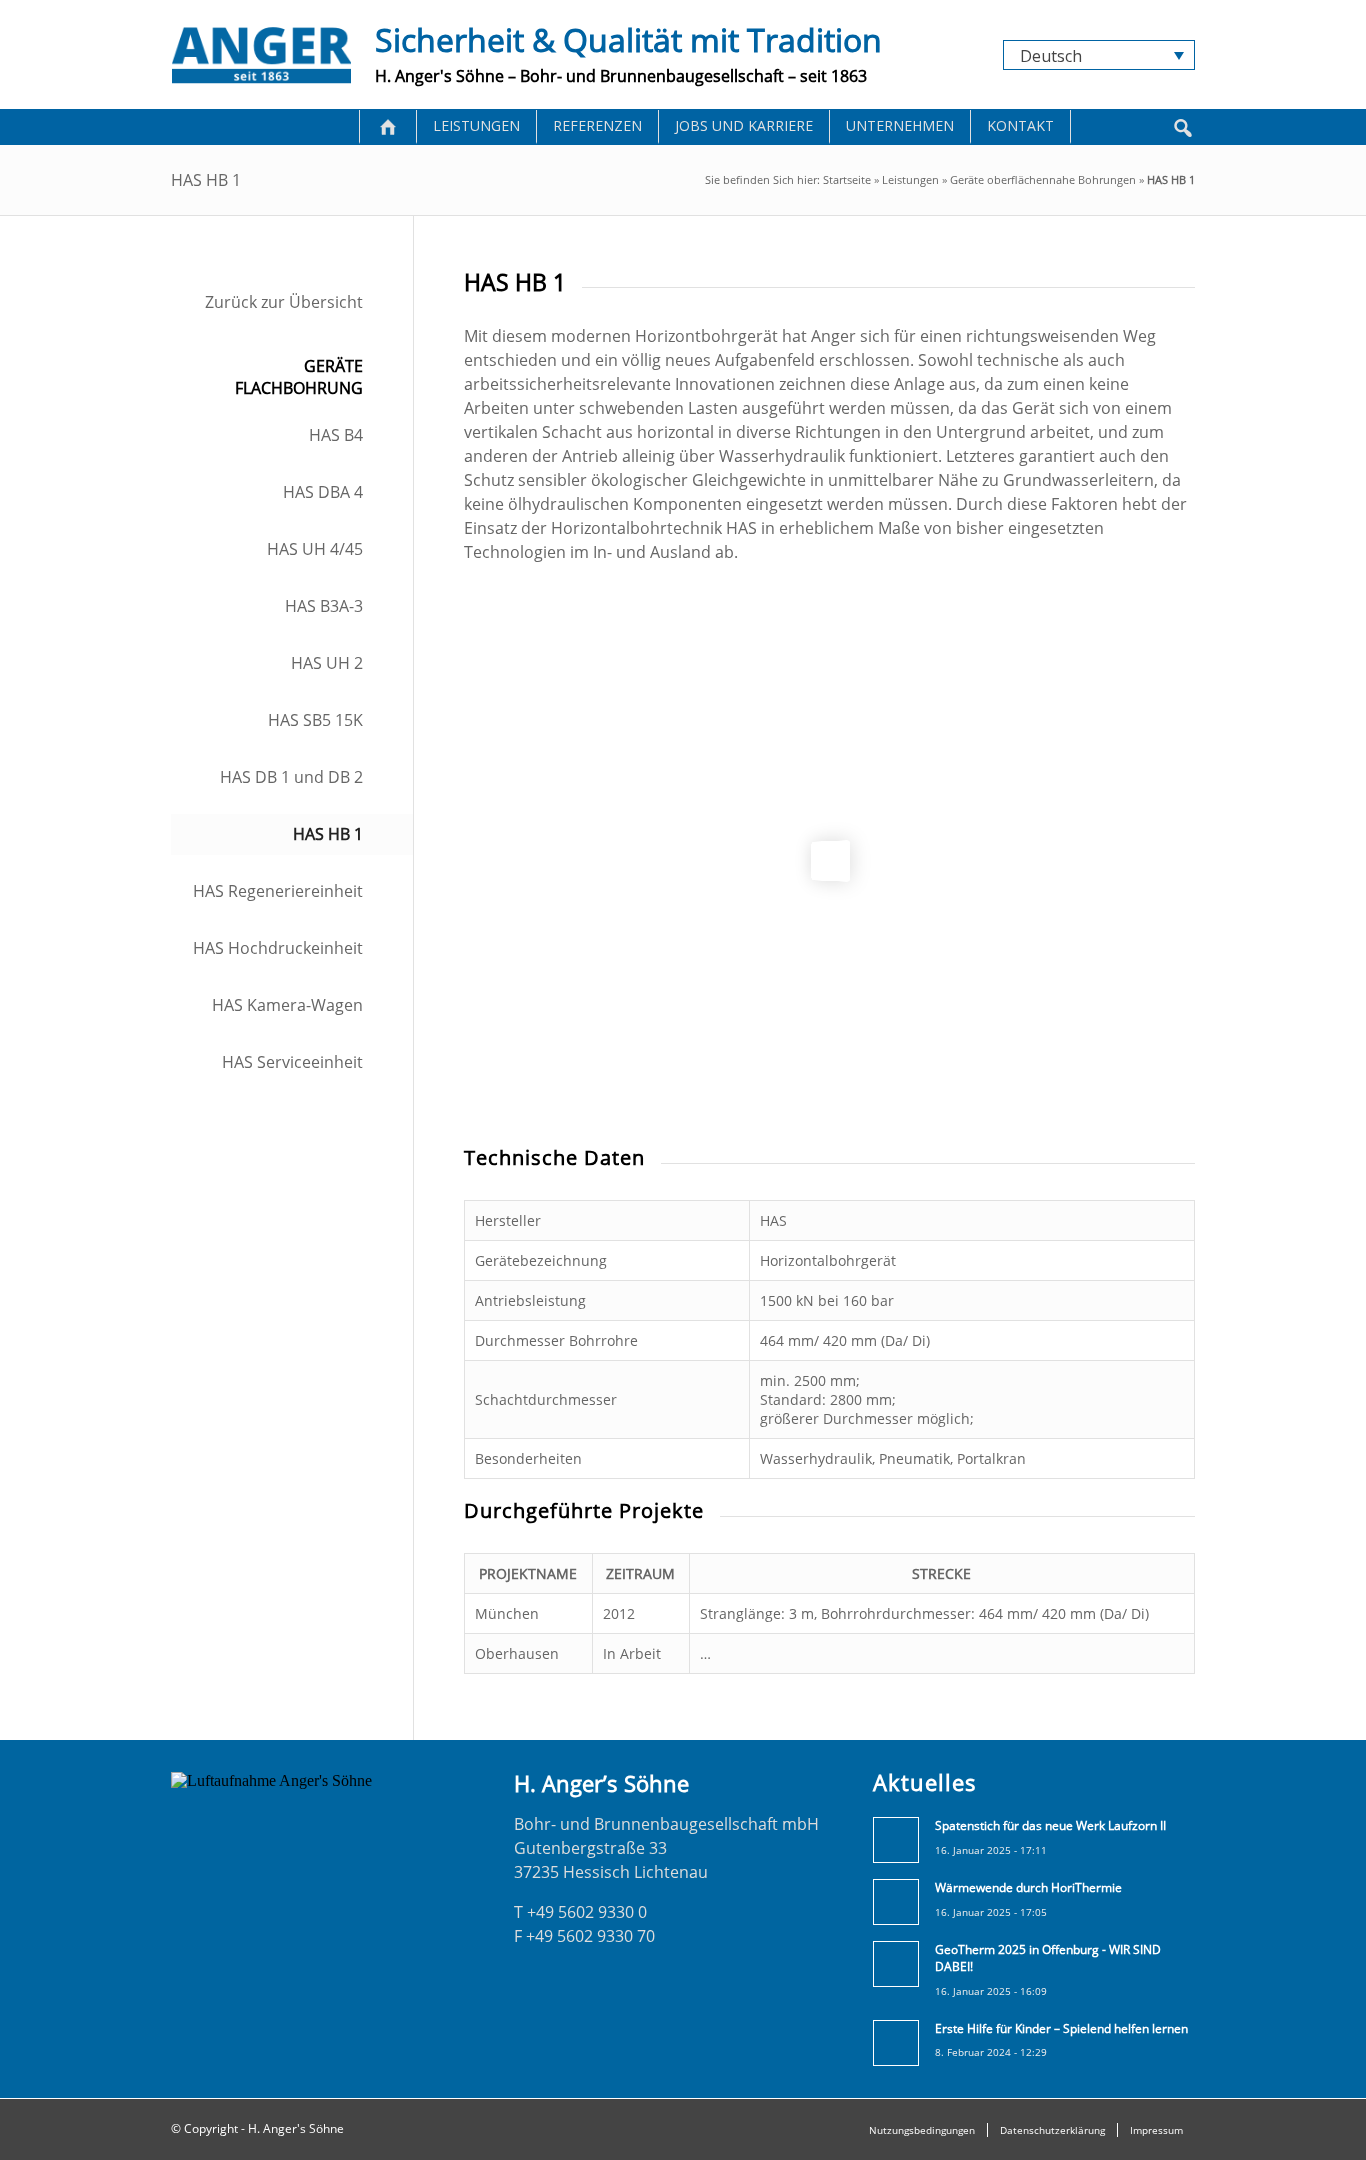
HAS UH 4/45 (315, 549)
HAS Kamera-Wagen (287, 1005)
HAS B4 (336, 435)
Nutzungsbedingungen (922, 2130)
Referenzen (597, 125)
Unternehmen (900, 125)
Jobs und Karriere (744, 125)
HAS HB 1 (328, 834)
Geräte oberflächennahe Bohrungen (1043, 179)
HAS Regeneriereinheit (278, 891)
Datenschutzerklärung (1052, 2130)
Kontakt (1020, 125)
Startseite (847, 179)
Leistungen (476, 125)
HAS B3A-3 (324, 606)
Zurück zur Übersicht (284, 302)
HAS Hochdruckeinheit (278, 948)
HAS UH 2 (327, 663)
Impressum (1156, 2130)
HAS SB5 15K (315, 720)
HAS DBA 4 (323, 492)
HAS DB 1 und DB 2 (291, 777)
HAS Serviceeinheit (292, 1062)
